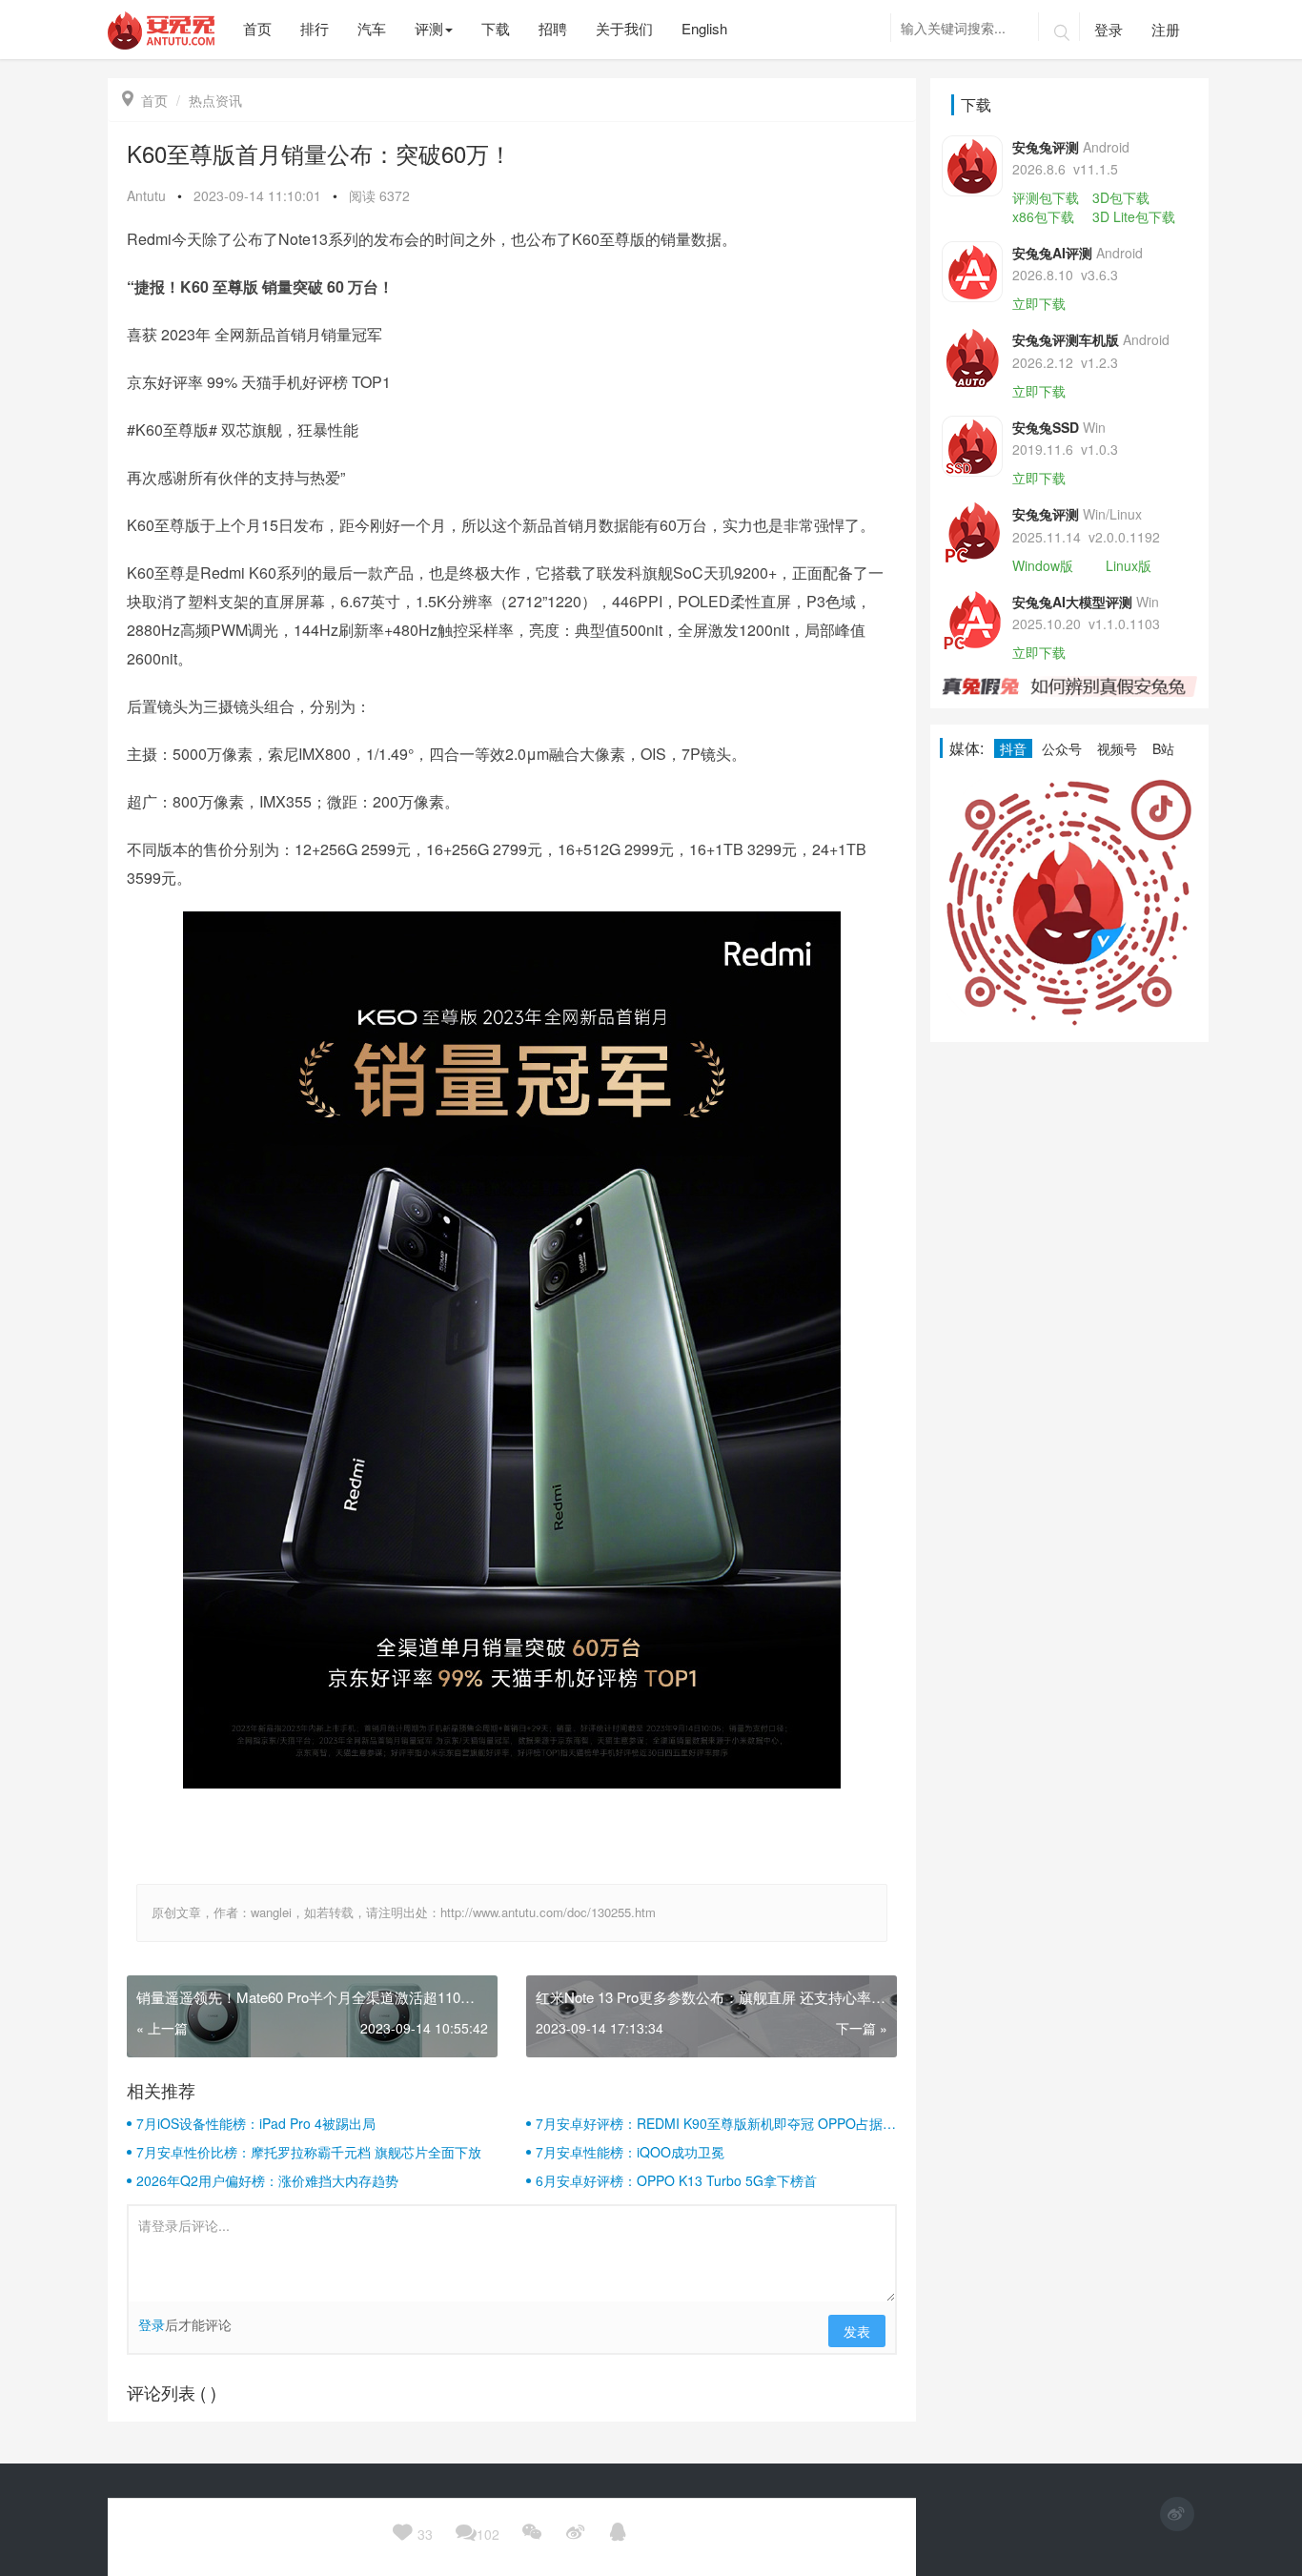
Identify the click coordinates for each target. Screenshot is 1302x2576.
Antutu (146, 195)
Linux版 (1129, 565)
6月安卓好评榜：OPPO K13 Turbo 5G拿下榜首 (676, 2180)
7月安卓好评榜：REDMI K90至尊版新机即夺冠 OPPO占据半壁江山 (716, 2123)
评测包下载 (1046, 197)
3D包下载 (1121, 197)
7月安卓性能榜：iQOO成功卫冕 (630, 2152)
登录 (1109, 29)
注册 (1166, 29)
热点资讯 (215, 100)
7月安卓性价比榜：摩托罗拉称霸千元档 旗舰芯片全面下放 (309, 2152)
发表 (857, 2331)
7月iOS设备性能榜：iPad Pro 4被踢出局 (256, 2123)
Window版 (1043, 565)
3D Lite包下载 (1134, 216)
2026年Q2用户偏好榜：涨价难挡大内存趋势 (267, 2180)
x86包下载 (1043, 216)
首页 (145, 100)
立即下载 (1039, 303)
